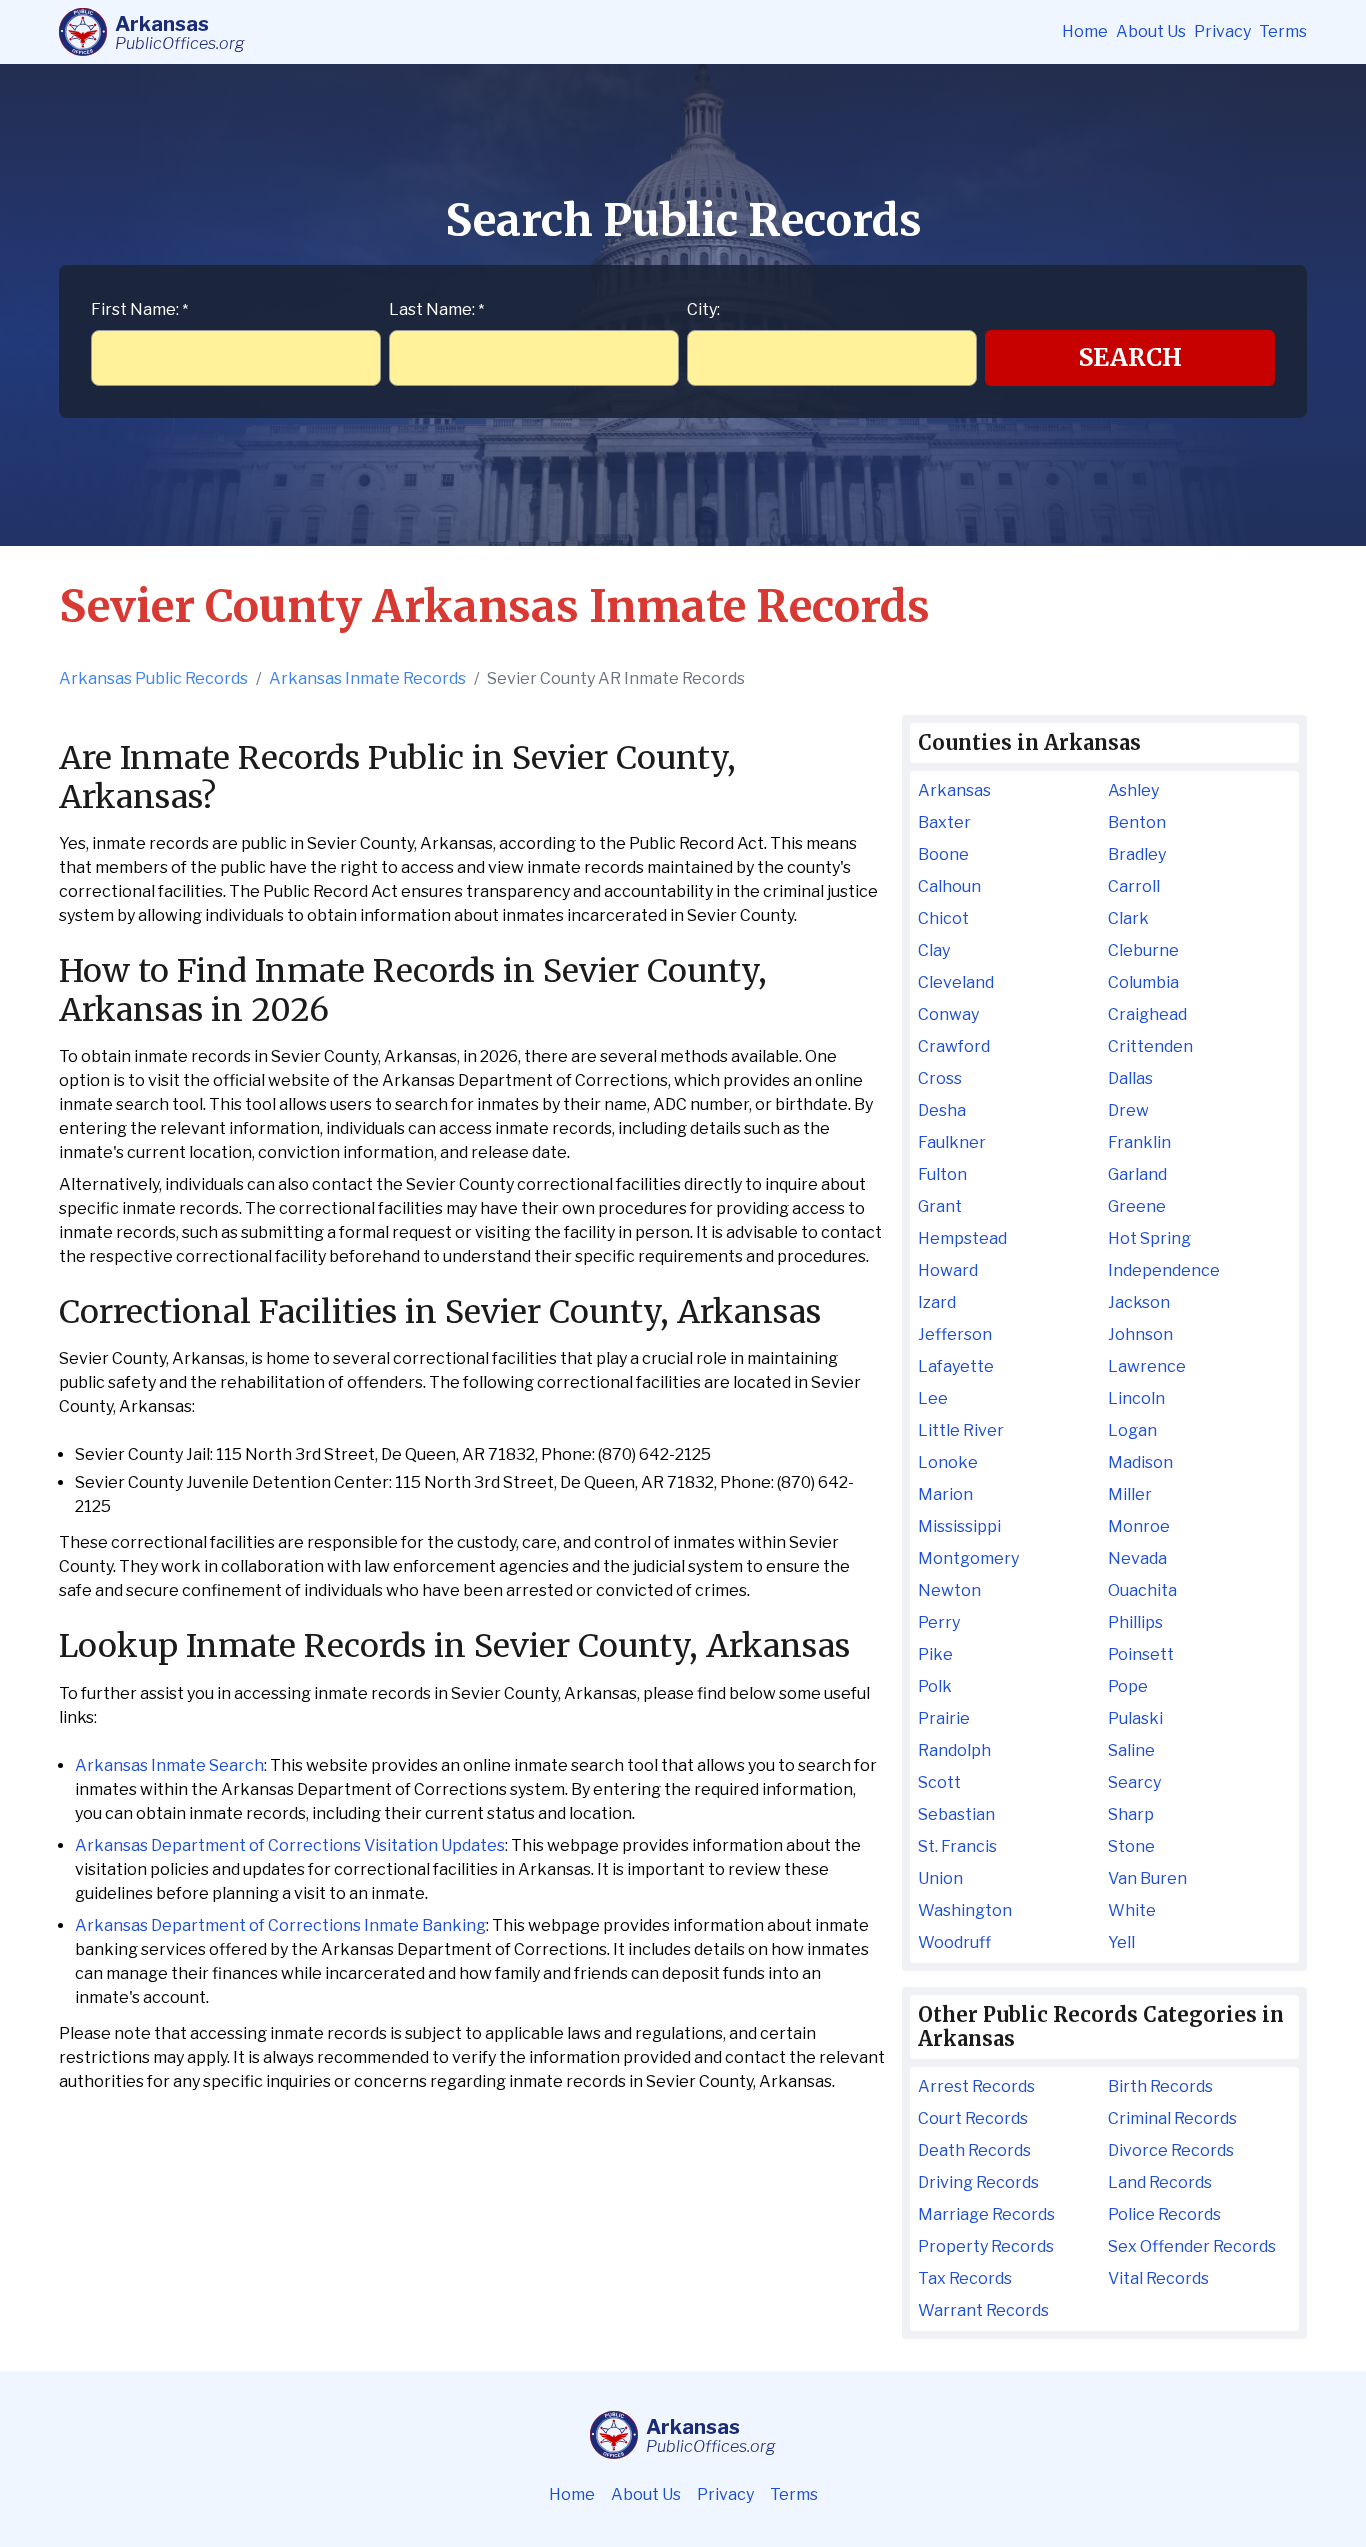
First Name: (139, 309)
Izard (937, 1302)
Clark (1128, 918)
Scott (939, 1782)
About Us (1151, 31)
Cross (940, 1078)
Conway (948, 1014)
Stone (1131, 1846)
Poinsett (1141, 1654)
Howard (948, 1270)
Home (1085, 31)
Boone (943, 854)
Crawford (954, 1046)
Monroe (1139, 1526)
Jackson (1139, 1302)
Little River (961, 1430)
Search (1130, 357)
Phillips (1135, 1622)
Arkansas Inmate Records (367, 678)
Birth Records (1160, 2086)
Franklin (1139, 1142)
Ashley (1133, 790)
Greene (1137, 1206)
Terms (1283, 31)
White (1132, 1910)
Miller (1130, 1494)
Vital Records (1158, 2278)
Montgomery (968, 1558)
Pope (1128, 1686)
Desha (942, 1110)
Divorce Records (1171, 2150)
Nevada (1137, 1558)
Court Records (973, 2118)
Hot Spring (1149, 1238)
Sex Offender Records (1192, 2246)
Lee (933, 1398)
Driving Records (978, 2182)
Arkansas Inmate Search (169, 1765)
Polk (935, 1686)
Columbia (1143, 982)
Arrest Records (976, 2086)
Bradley (1137, 854)
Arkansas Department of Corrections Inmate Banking (280, 1925)
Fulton (942, 1174)
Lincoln (1136, 1398)
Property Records (986, 2246)
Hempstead (962, 1238)
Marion (945, 1494)
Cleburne (1143, 950)
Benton (1137, 822)
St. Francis (957, 1846)
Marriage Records (986, 2214)
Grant (940, 1206)
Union (940, 1878)
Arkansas (954, 790)
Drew (1128, 1110)
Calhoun (949, 886)
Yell (1121, 1942)
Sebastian (956, 1814)
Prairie (944, 1718)
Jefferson (955, 1334)
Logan (1132, 1430)
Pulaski (1135, 1718)
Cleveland (956, 982)
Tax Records (965, 2278)
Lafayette (956, 1366)
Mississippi (959, 1526)
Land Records (1160, 2182)
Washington (965, 1910)
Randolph (954, 1750)
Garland (1137, 1174)
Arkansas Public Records (153, 678)
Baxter (944, 822)
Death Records (974, 2150)
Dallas (1130, 1078)
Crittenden (1150, 1046)
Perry (939, 1622)
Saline (1131, 1750)
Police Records (1164, 2214)
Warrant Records (983, 2310)
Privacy (1222, 31)
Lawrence (1147, 1366)
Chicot (943, 918)
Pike (935, 1654)
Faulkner (952, 1142)
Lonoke (948, 1462)
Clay (934, 950)
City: (703, 309)
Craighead (1147, 1014)
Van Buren (1147, 1878)
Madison (1140, 1462)
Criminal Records (1172, 2118)
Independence (1164, 1270)
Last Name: (436, 309)
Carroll (1134, 886)
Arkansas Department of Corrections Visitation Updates (290, 1845)
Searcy (1134, 1782)
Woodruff (954, 1942)
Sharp (1131, 1814)
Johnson (1140, 1334)
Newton (949, 1590)
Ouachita (1142, 1590)
